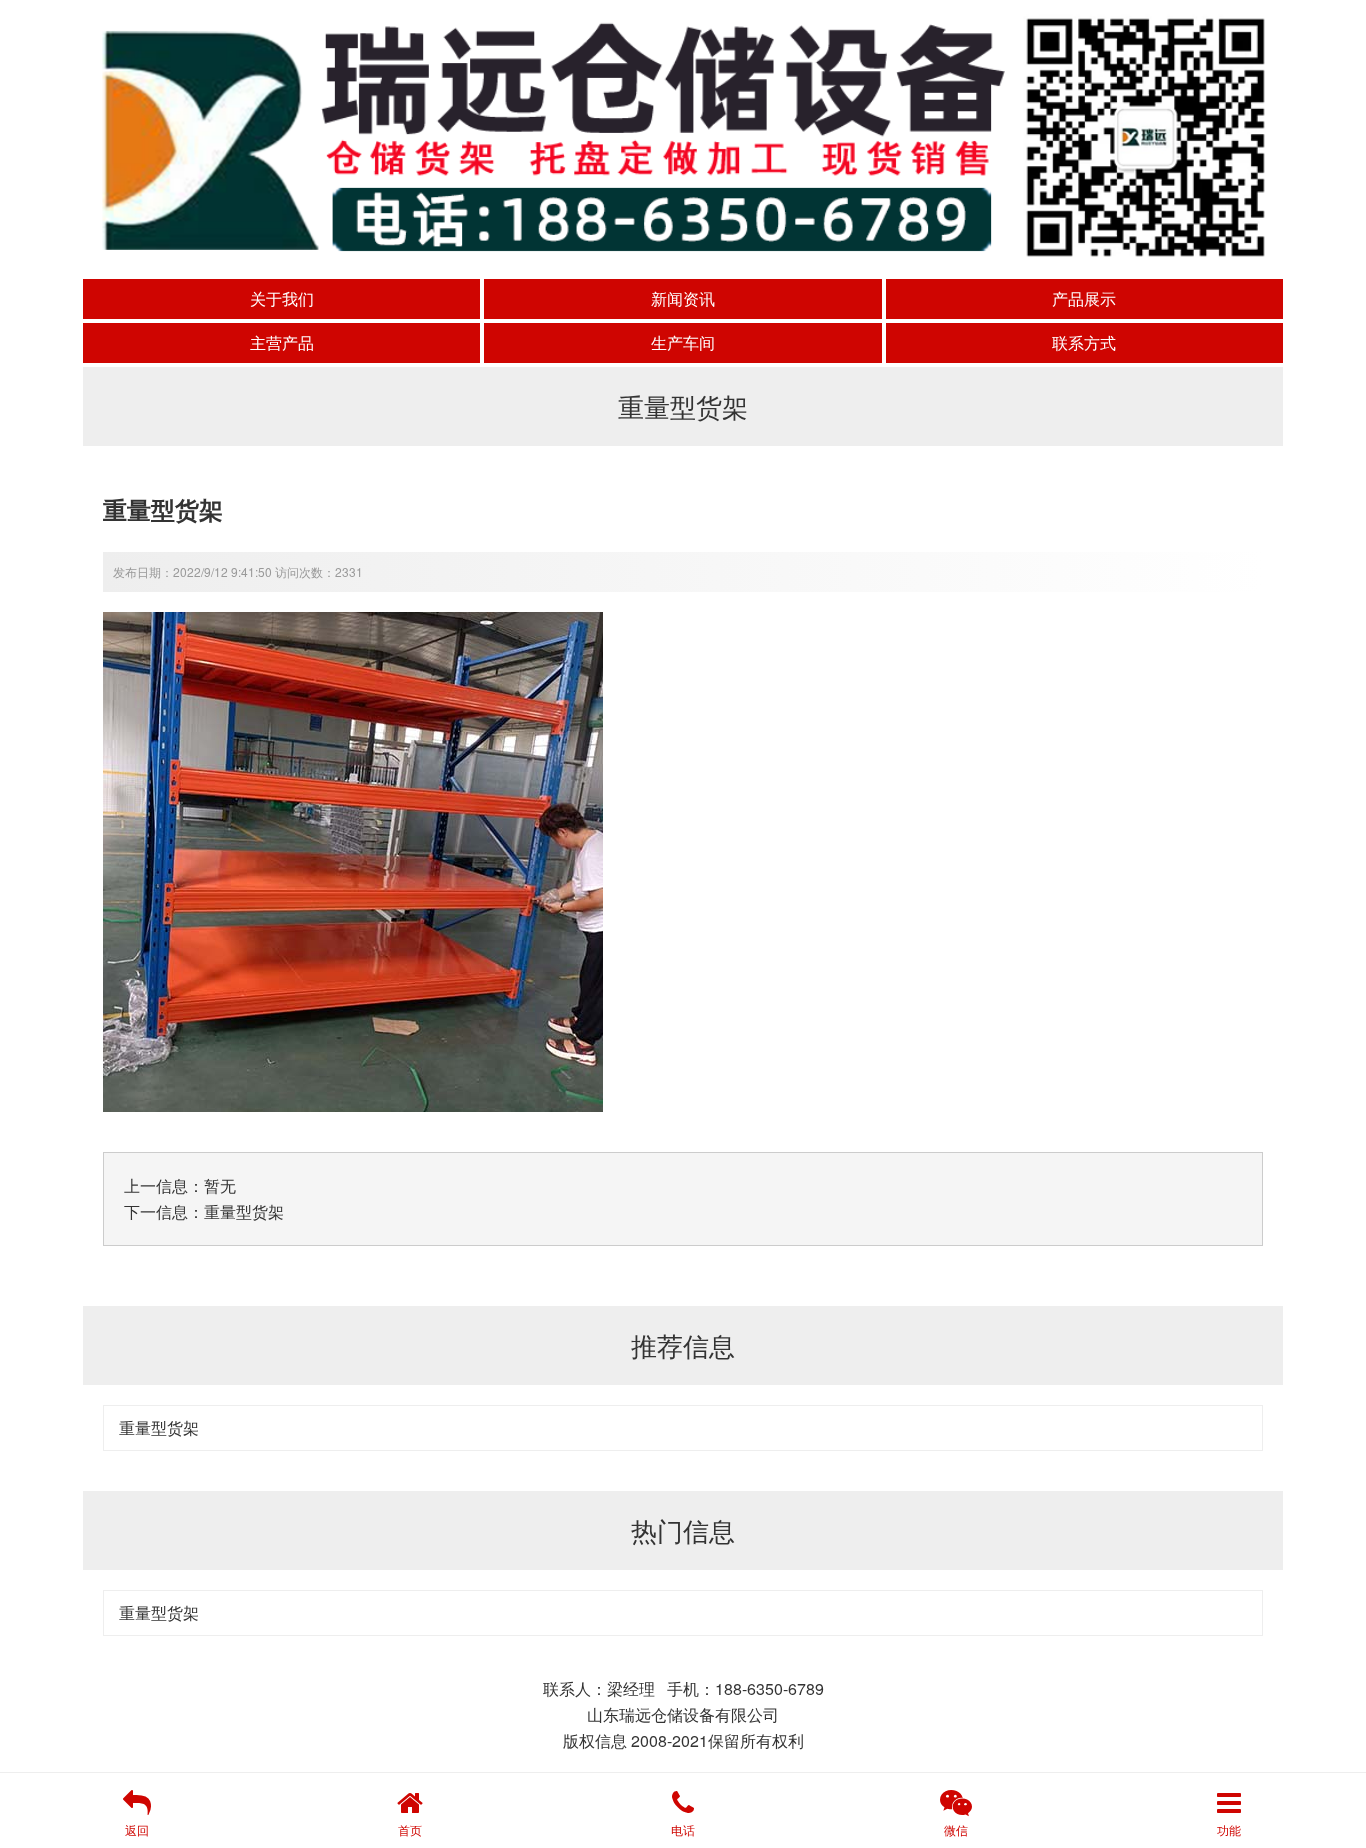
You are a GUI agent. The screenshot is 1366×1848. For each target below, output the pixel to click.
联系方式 (1084, 342)
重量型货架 (244, 1211)
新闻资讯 (683, 298)
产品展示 (1084, 298)
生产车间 (683, 342)
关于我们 (282, 298)
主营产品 (282, 342)
